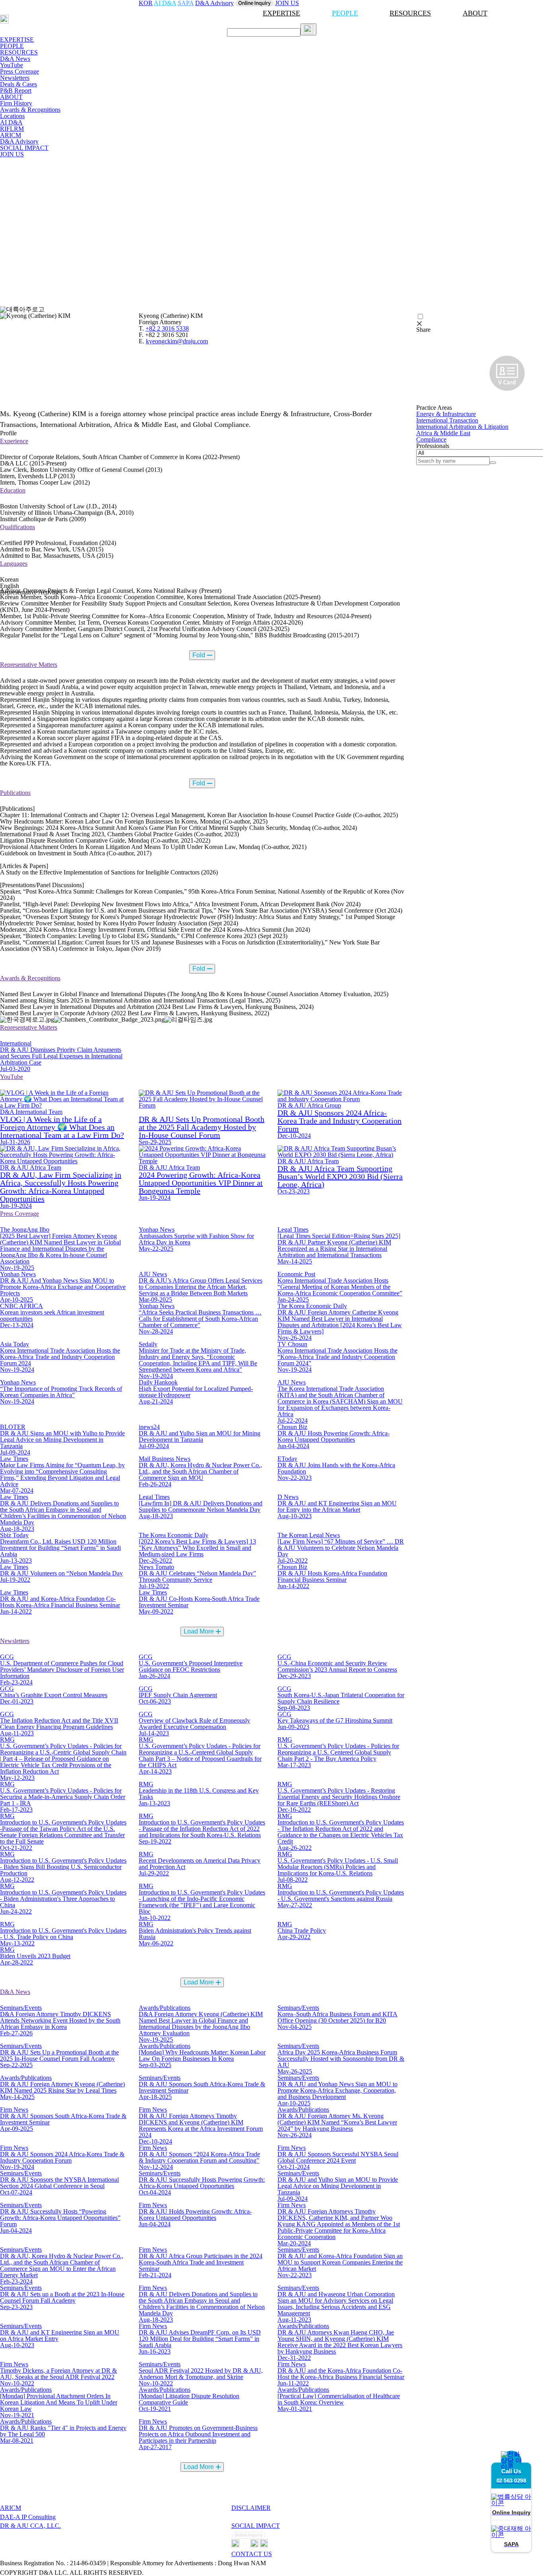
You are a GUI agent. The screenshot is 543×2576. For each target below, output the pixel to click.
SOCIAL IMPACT (24, 148)
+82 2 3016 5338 (167, 328)
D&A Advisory (19, 141)
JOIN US (12, 154)
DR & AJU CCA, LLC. (30, 2526)
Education (13, 490)
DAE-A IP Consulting (28, 2517)
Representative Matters (29, 665)
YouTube (12, 65)
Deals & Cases (18, 84)
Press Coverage (19, 71)
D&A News (15, 59)
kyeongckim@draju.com (177, 341)
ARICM (11, 135)
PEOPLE (345, 13)
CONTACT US (252, 2554)
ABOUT (475, 13)
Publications (15, 793)
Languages (14, 564)
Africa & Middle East (443, 433)
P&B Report (16, 91)
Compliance (431, 439)
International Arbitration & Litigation (462, 427)
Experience (14, 441)
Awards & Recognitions (30, 110)
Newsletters (15, 78)
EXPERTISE (281, 13)
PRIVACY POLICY (259, 2517)
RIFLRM (12, 129)
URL (422, 394)
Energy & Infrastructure (446, 414)
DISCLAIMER (251, 2508)
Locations (12, 116)
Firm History (16, 103)
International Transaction (447, 420)
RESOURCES (410, 13)
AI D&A (11, 122)
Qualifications (17, 527)
